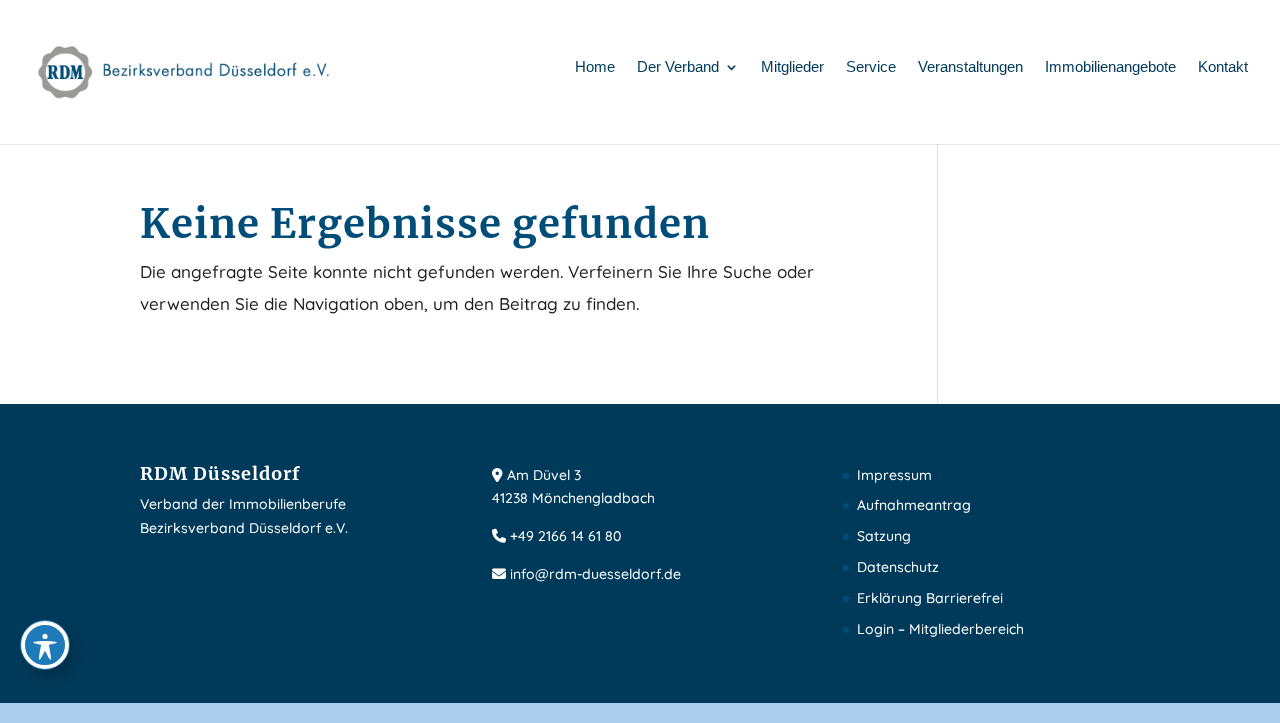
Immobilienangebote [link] (1110, 67)
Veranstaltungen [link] (970, 67)
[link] (185, 70)
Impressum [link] (894, 475)
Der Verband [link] (678, 67)
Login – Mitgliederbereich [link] (940, 629)
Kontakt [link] (1223, 67)
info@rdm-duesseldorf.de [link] (595, 574)
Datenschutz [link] (898, 567)
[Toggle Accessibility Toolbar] (45, 645)
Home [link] (595, 67)
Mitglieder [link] (792, 67)
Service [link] (871, 67)
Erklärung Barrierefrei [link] (930, 598)
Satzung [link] (884, 536)
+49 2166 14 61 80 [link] (565, 536)
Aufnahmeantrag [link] (914, 505)
